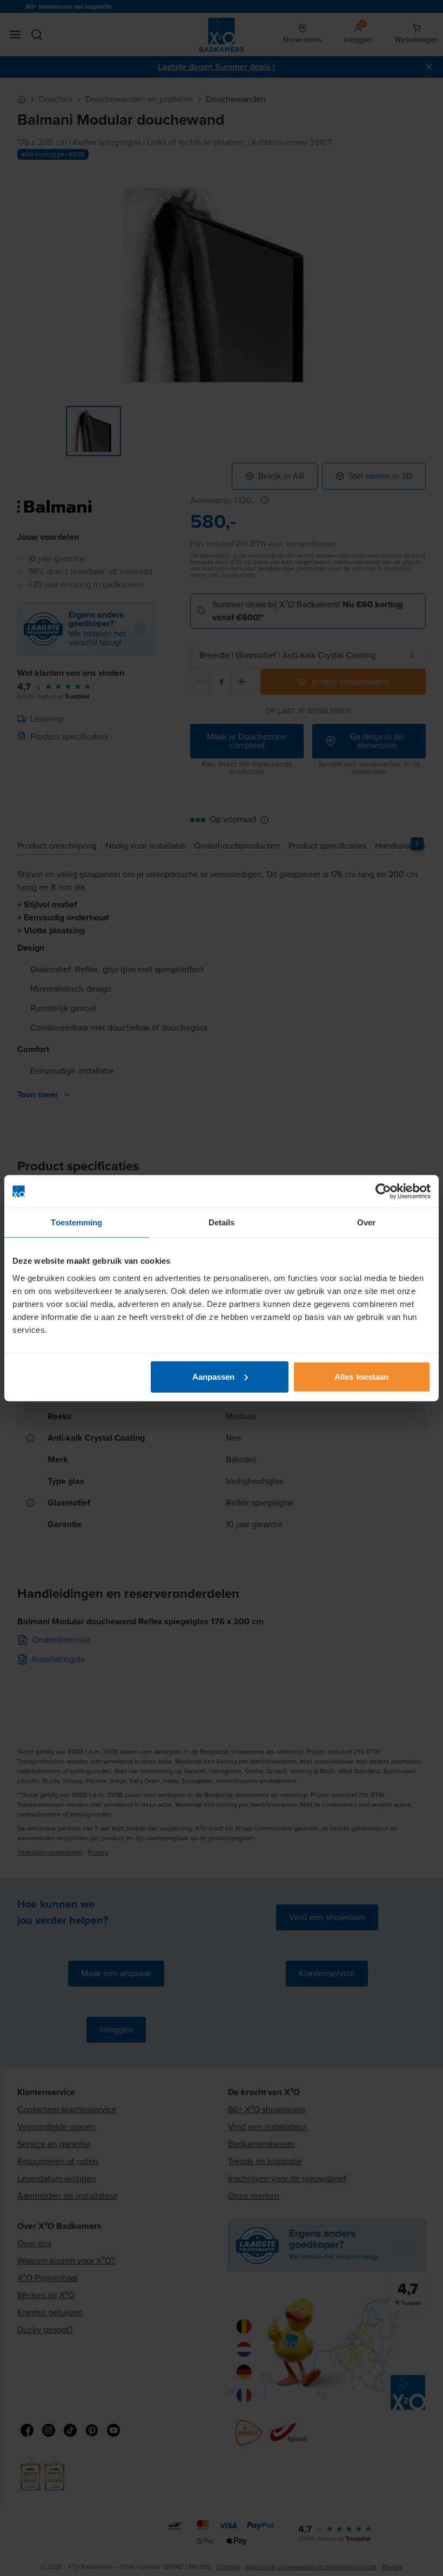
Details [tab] (222, 1222)
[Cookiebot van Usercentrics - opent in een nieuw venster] (383, 1191)
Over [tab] (366, 1222)
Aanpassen (214, 1376)
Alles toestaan (361, 1376)
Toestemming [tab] (76, 1222)
